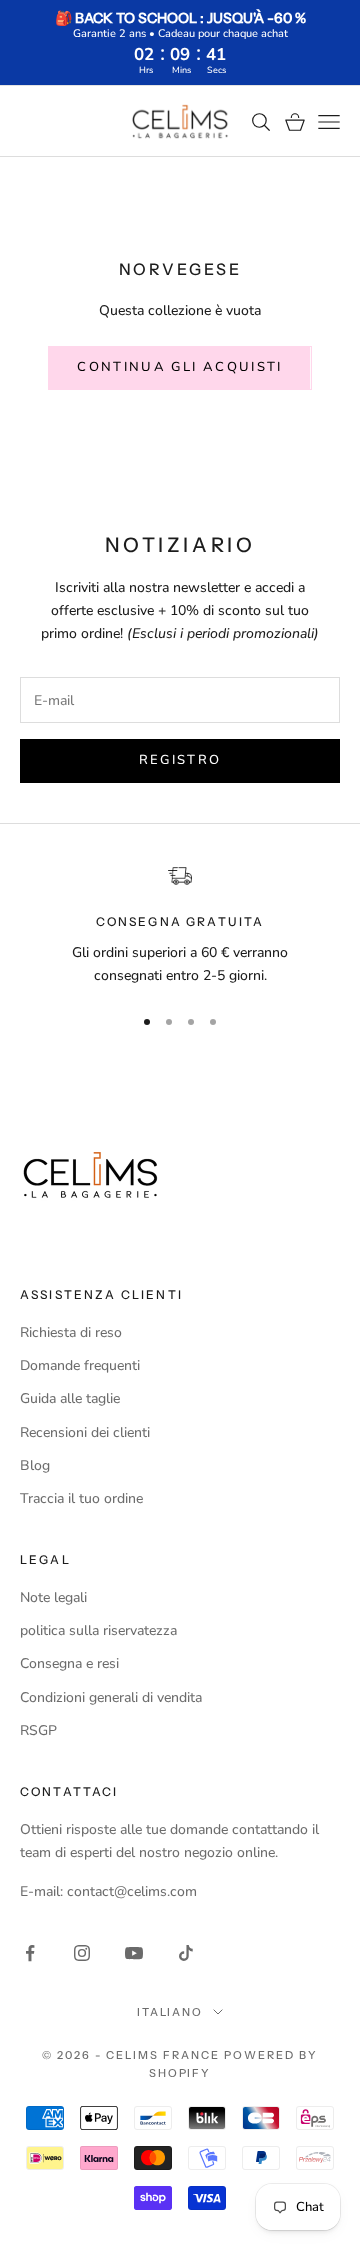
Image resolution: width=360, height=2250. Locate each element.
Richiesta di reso (71, 1332)
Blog (35, 1465)
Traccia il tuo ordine (81, 1498)
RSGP (38, 1730)
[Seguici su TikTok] (186, 1953)
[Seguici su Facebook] (30, 1953)
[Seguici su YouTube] (134, 1953)
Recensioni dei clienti (85, 1432)
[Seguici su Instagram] (82, 1953)
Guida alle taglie (70, 1398)
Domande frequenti (80, 1365)
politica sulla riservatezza (98, 1630)
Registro (180, 760)
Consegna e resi (69, 1663)
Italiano (170, 2012)
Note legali (53, 1597)
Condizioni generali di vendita (111, 1697)
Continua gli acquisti (179, 367)
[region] (180, 925)
